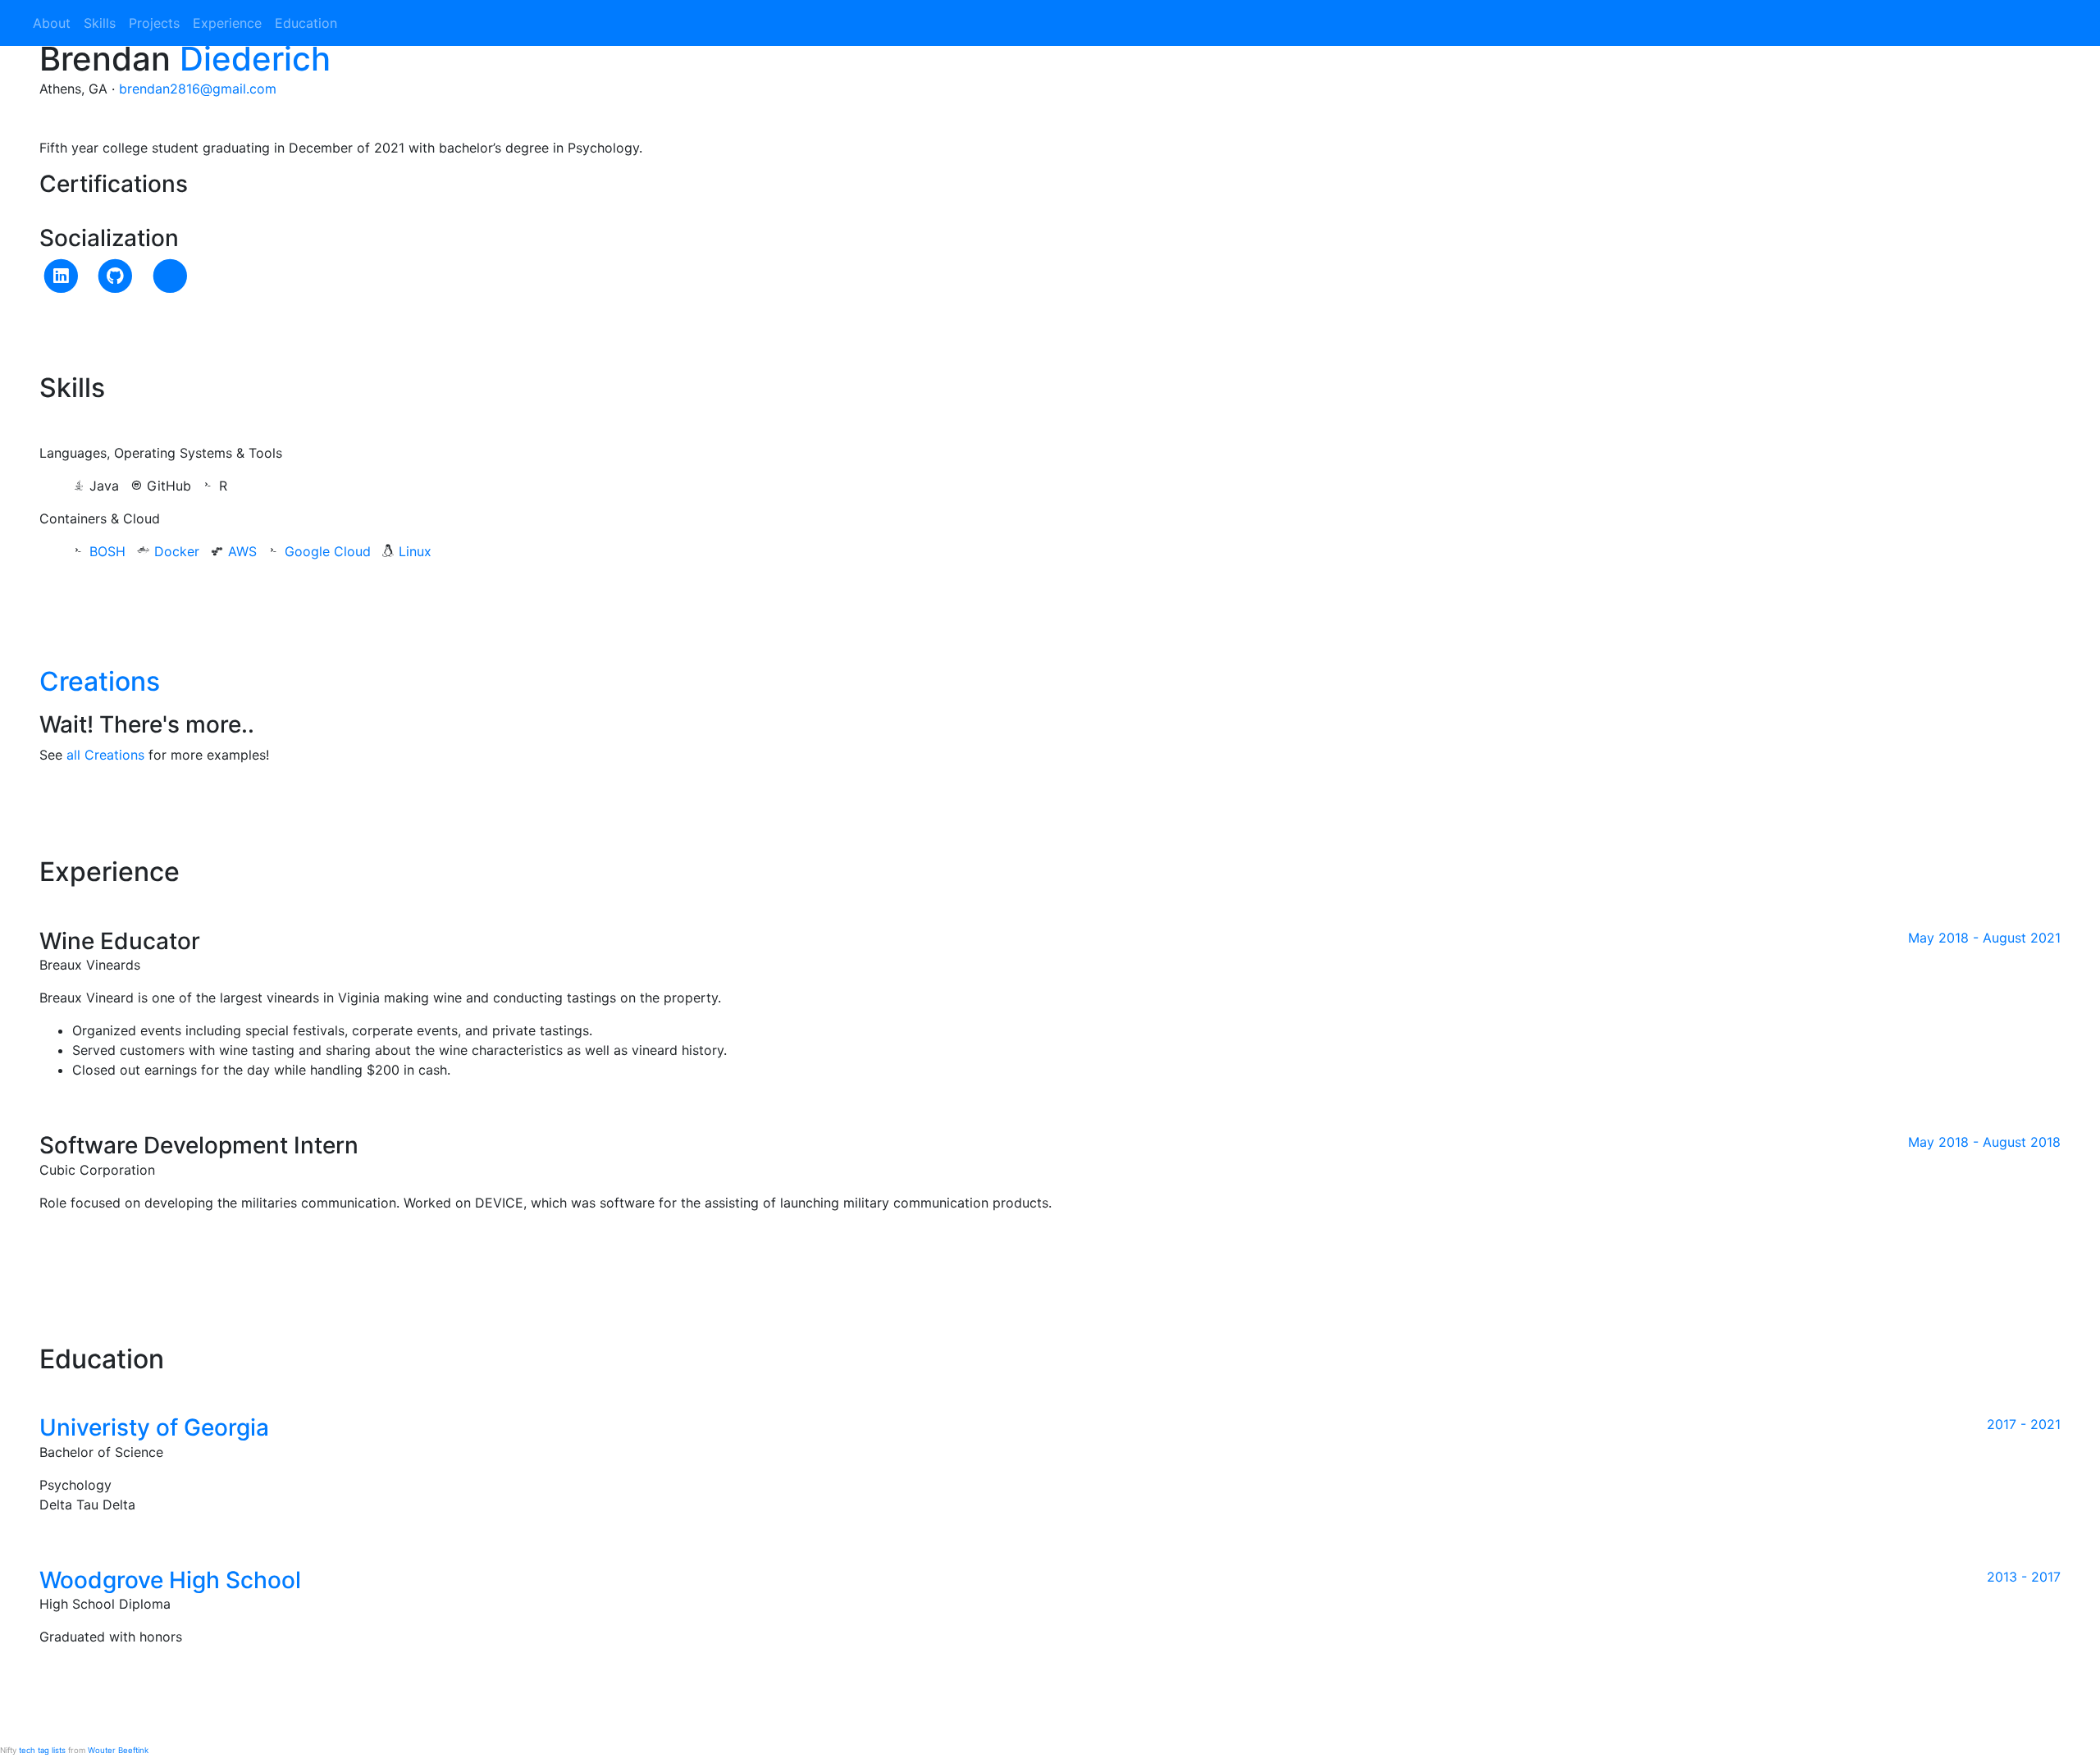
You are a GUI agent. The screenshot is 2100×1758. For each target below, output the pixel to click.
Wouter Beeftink (118, 1750)
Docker (177, 551)
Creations (100, 681)
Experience (227, 23)
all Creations (105, 755)
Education (306, 23)
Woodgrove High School (170, 1580)
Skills (100, 23)
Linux (415, 551)
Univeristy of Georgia (154, 1427)
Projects (154, 23)
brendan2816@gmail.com (198, 89)
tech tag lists (42, 1750)
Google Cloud (328, 551)
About (52, 23)
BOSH (107, 551)
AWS (242, 551)
